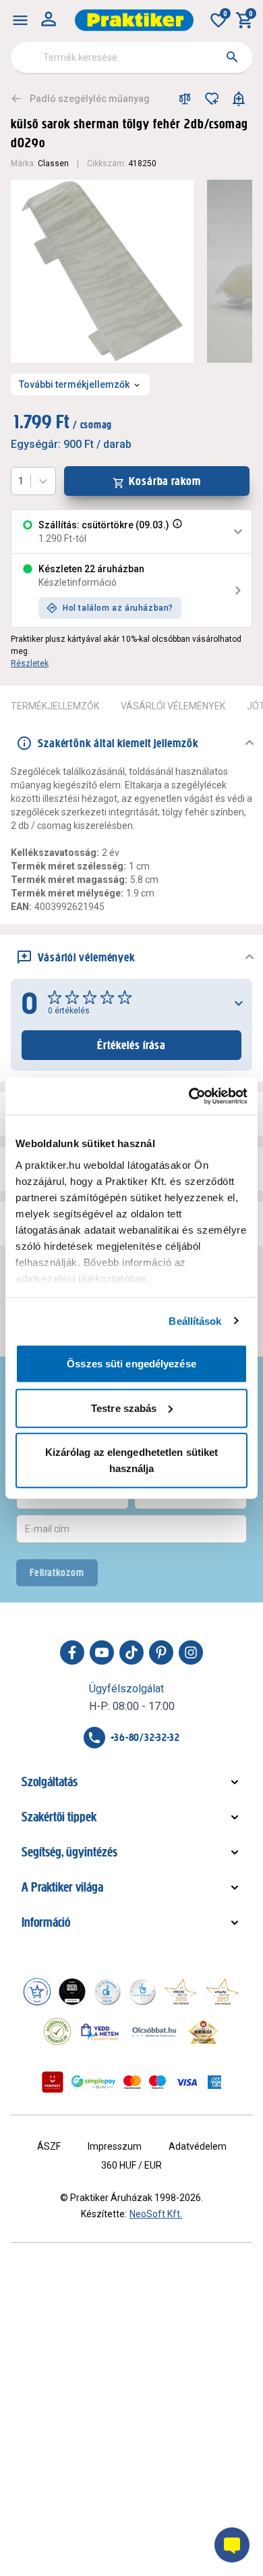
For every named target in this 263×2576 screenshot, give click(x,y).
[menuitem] (20, 20)
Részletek (30, 663)
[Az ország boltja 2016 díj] (181, 1992)
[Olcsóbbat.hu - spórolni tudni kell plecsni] (155, 2031)
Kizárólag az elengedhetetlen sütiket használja (132, 1460)
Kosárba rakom (165, 481)
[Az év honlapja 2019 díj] (142, 1992)
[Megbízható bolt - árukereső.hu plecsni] (57, 2031)
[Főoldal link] (134, 20)
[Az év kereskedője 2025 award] (203, 2031)
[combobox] (131, 57)
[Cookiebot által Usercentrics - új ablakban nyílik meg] (189, 1096)
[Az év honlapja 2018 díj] (107, 1992)
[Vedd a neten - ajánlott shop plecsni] (100, 2031)
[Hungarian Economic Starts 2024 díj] (37, 1992)
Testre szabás (124, 1408)
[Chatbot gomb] (232, 2545)
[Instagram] (191, 1652)
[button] (176, 532)
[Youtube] (102, 1652)
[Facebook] (72, 1652)
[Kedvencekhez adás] (212, 99)
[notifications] (239, 99)
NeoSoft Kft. (156, 2214)
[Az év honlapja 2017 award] (223, 1992)
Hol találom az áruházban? (118, 608)
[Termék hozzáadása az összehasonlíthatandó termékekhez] (185, 99)
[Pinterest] (161, 1652)
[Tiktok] (131, 1652)
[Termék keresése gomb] (232, 57)
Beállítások (195, 1320)
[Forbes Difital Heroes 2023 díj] (72, 1992)
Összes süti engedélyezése (131, 1364)
